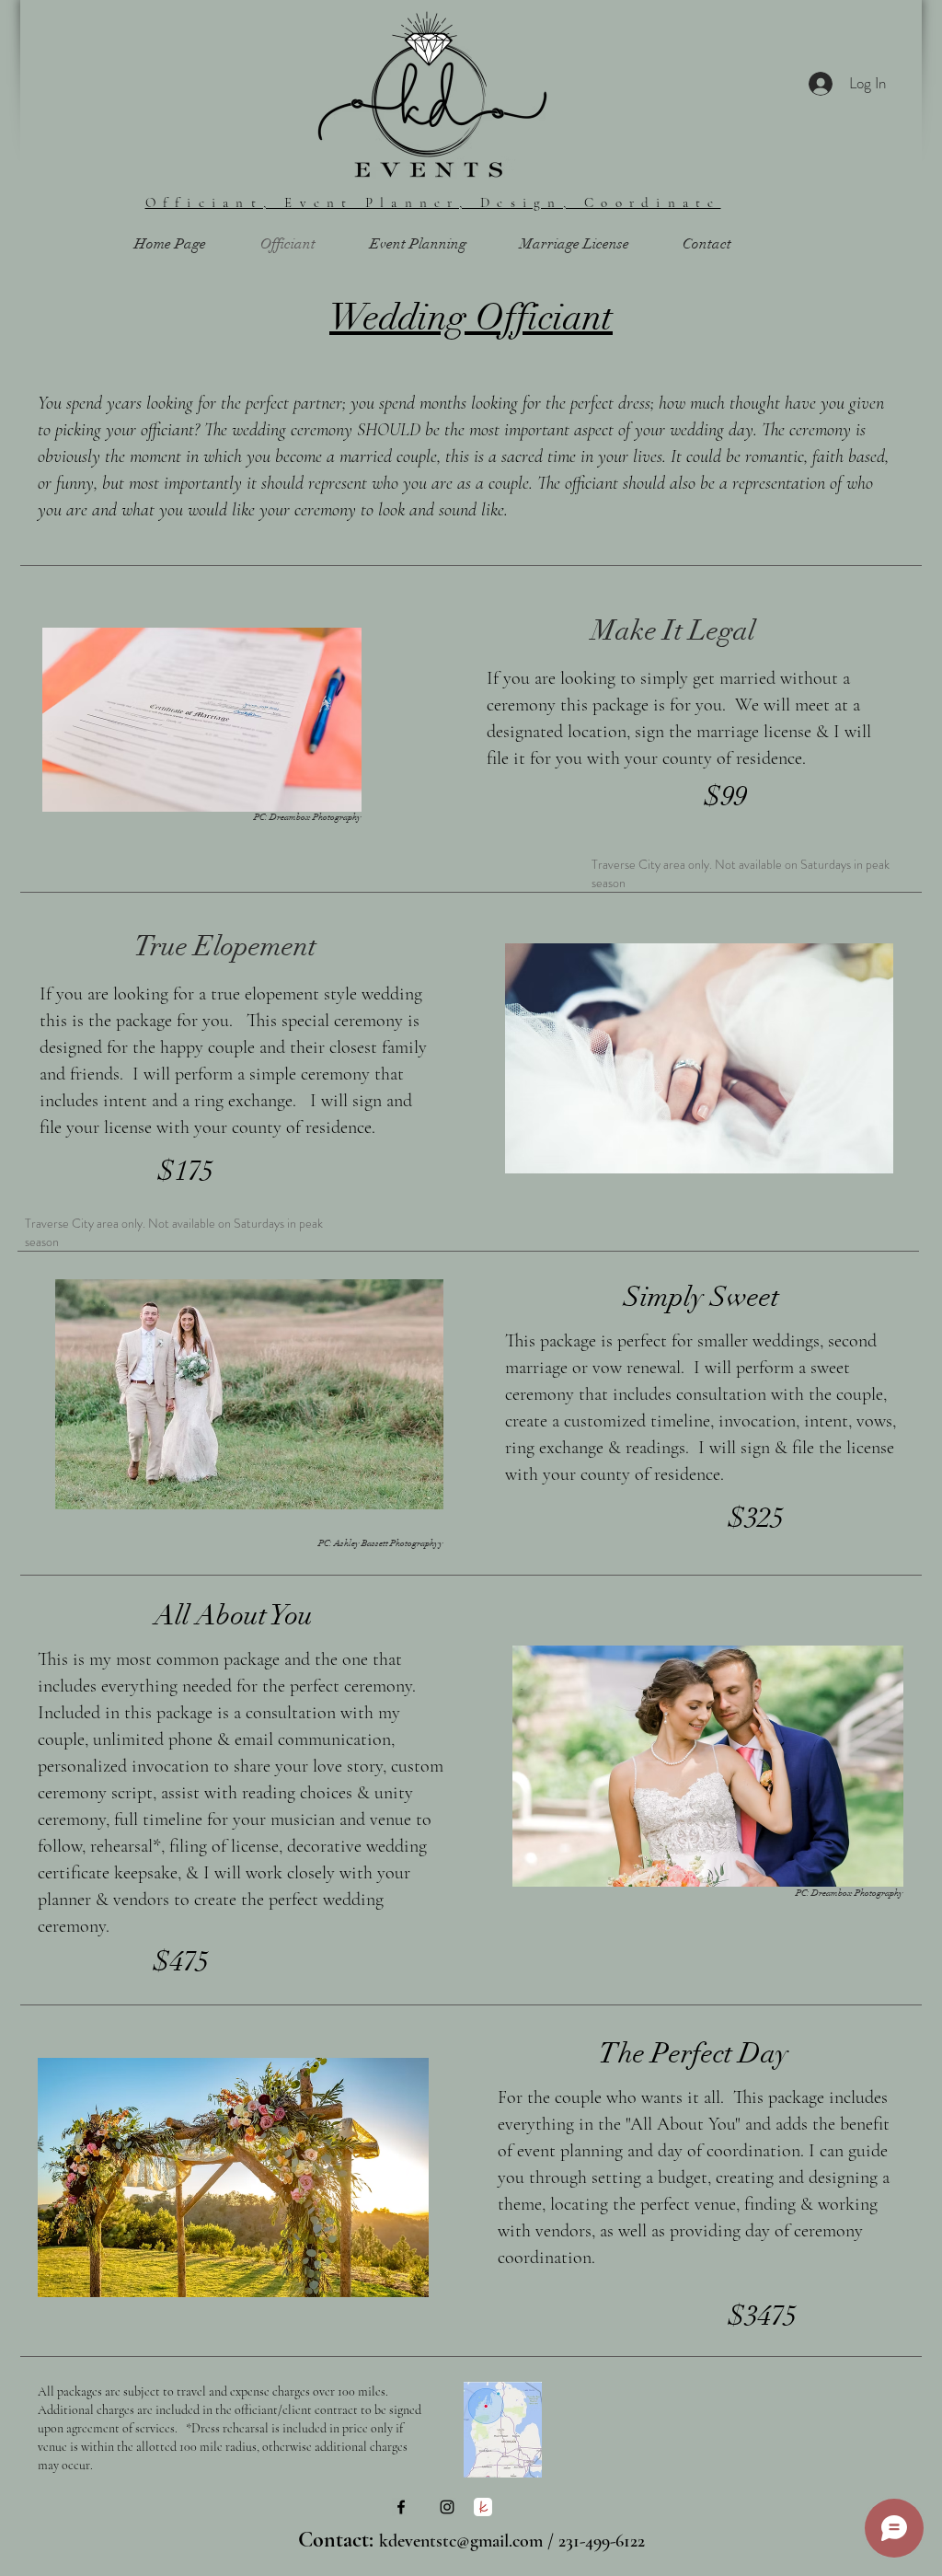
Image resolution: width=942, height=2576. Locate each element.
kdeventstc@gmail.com (461, 2541)
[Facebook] (401, 2507)
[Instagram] (447, 2507)
